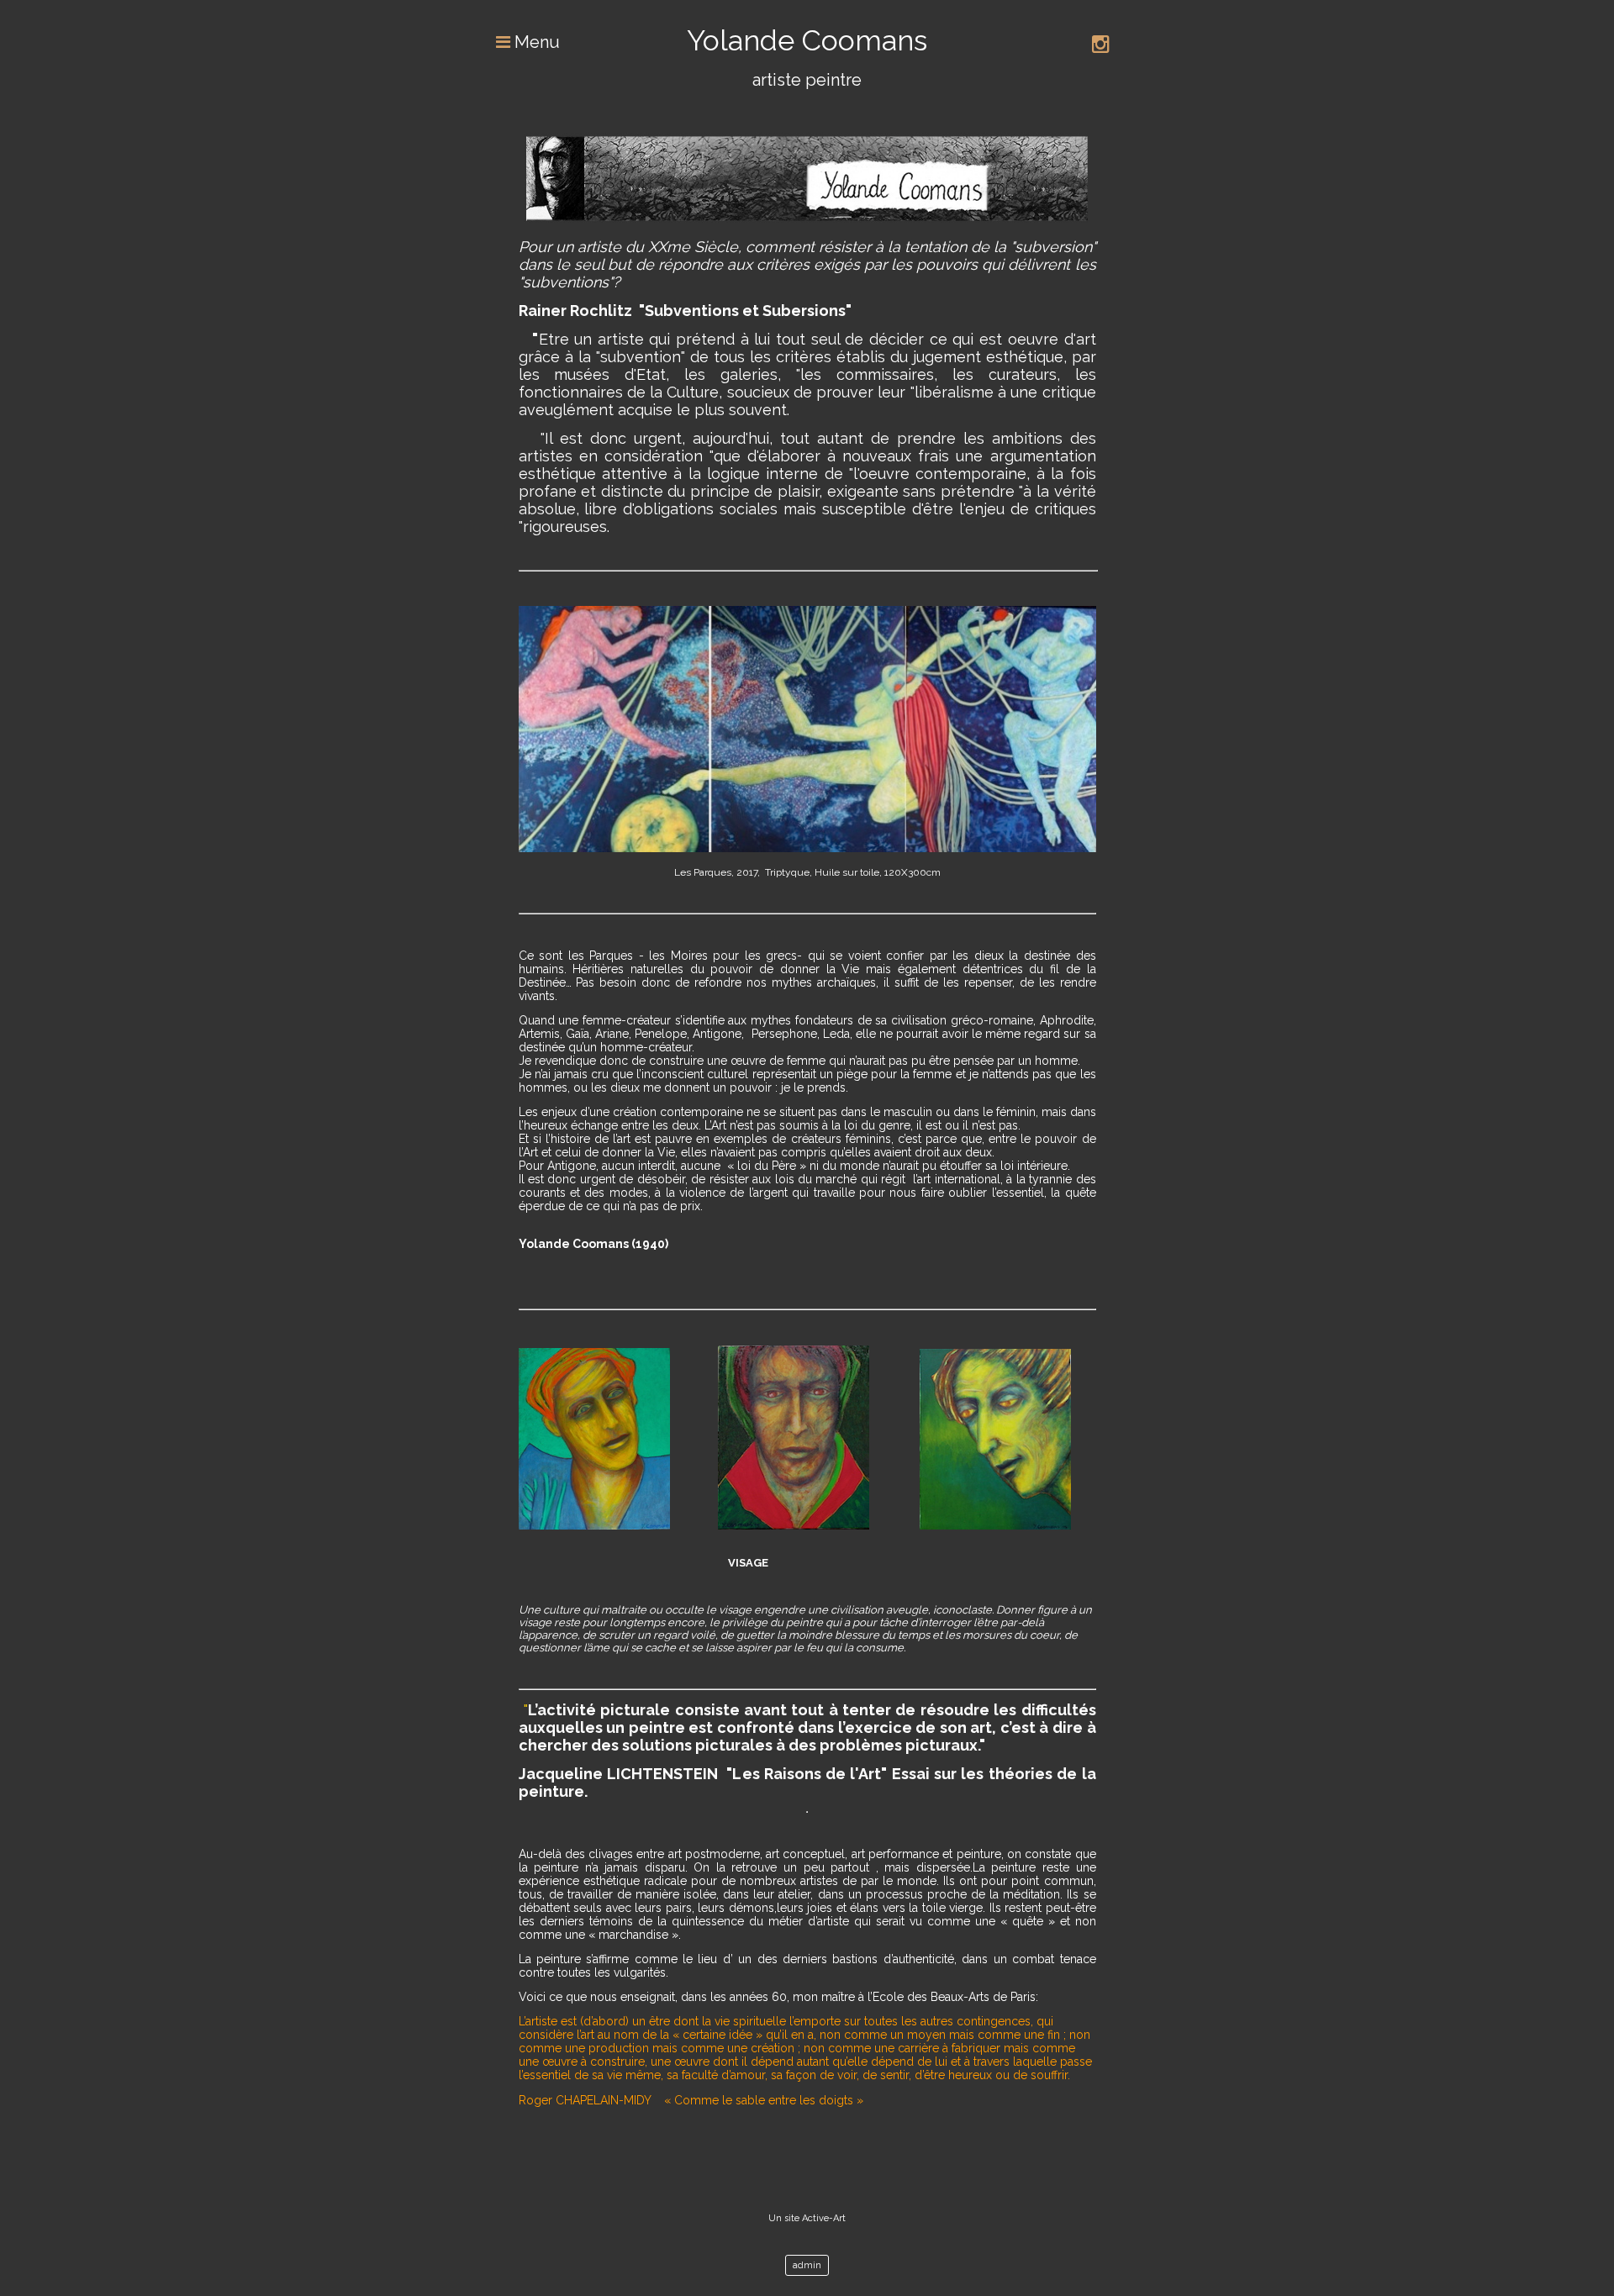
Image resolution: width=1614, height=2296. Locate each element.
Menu (535, 42)
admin (807, 2265)
